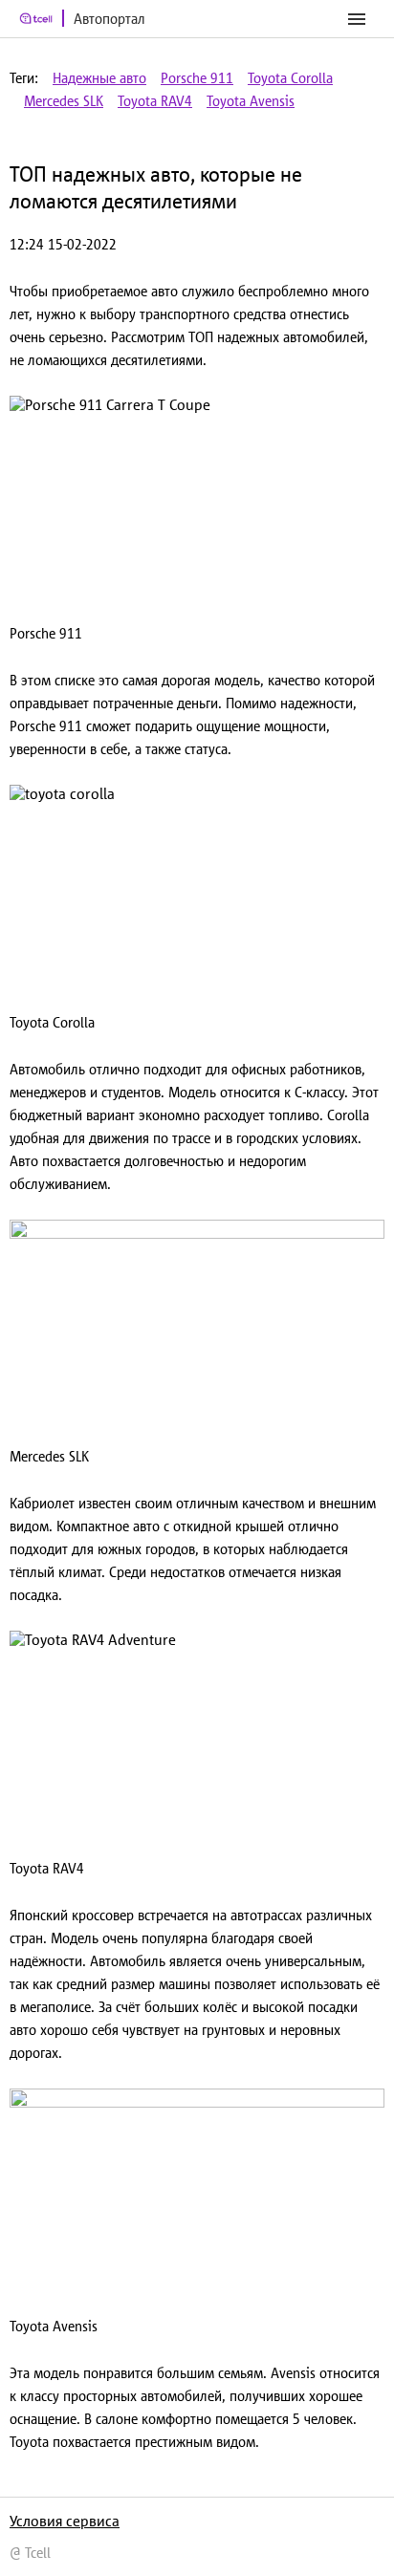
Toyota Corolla (290, 78)
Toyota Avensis (251, 101)
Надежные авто (99, 78)
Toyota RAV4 (155, 101)
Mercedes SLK (64, 101)
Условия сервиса (65, 2521)
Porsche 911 (197, 78)
